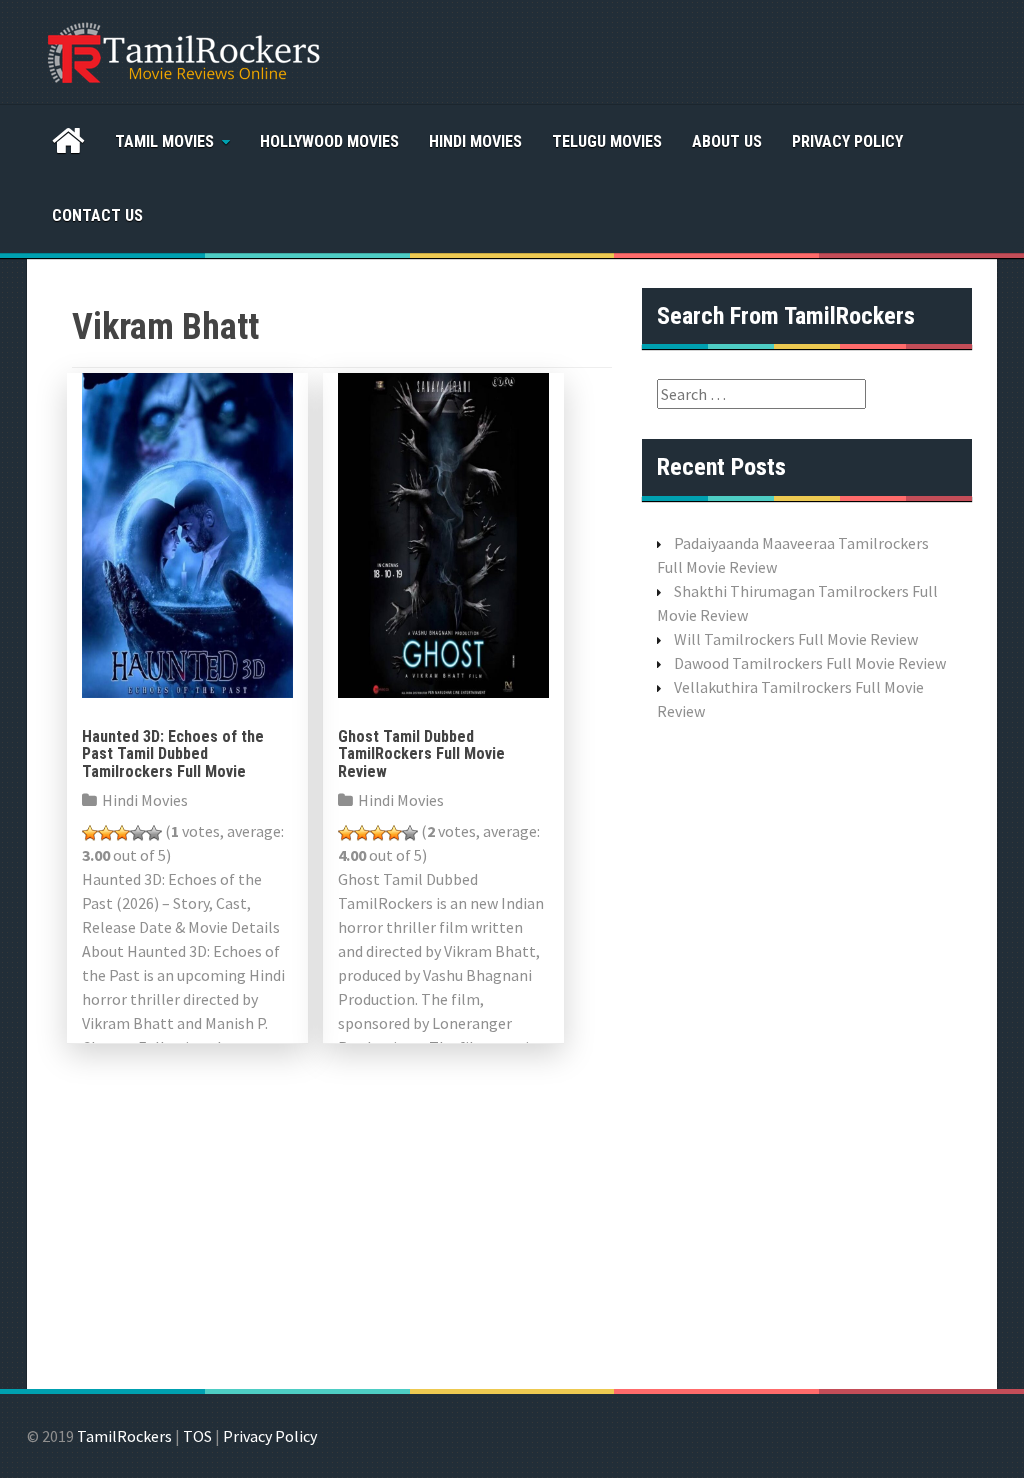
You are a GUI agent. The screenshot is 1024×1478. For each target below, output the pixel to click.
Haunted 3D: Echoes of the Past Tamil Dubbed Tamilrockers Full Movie (173, 754)
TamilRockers (124, 1436)
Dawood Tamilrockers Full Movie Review (810, 663)
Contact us (97, 215)
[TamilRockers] (182, 50)
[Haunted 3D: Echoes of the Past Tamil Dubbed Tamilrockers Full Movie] (187, 533)
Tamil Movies (164, 141)
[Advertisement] (807, 1053)
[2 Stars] (106, 833)
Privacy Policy (847, 141)
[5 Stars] (154, 833)
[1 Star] (90, 833)
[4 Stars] (138, 833)
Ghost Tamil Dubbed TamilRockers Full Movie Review (421, 754)
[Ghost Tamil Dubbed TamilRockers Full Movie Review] (443, 533)
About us (727, 141)
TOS (197, 1436)
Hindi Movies (475, 141)
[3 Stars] (122, 833)
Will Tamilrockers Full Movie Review (796, 639)
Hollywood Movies (329, 141)
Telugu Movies (607, 141)
